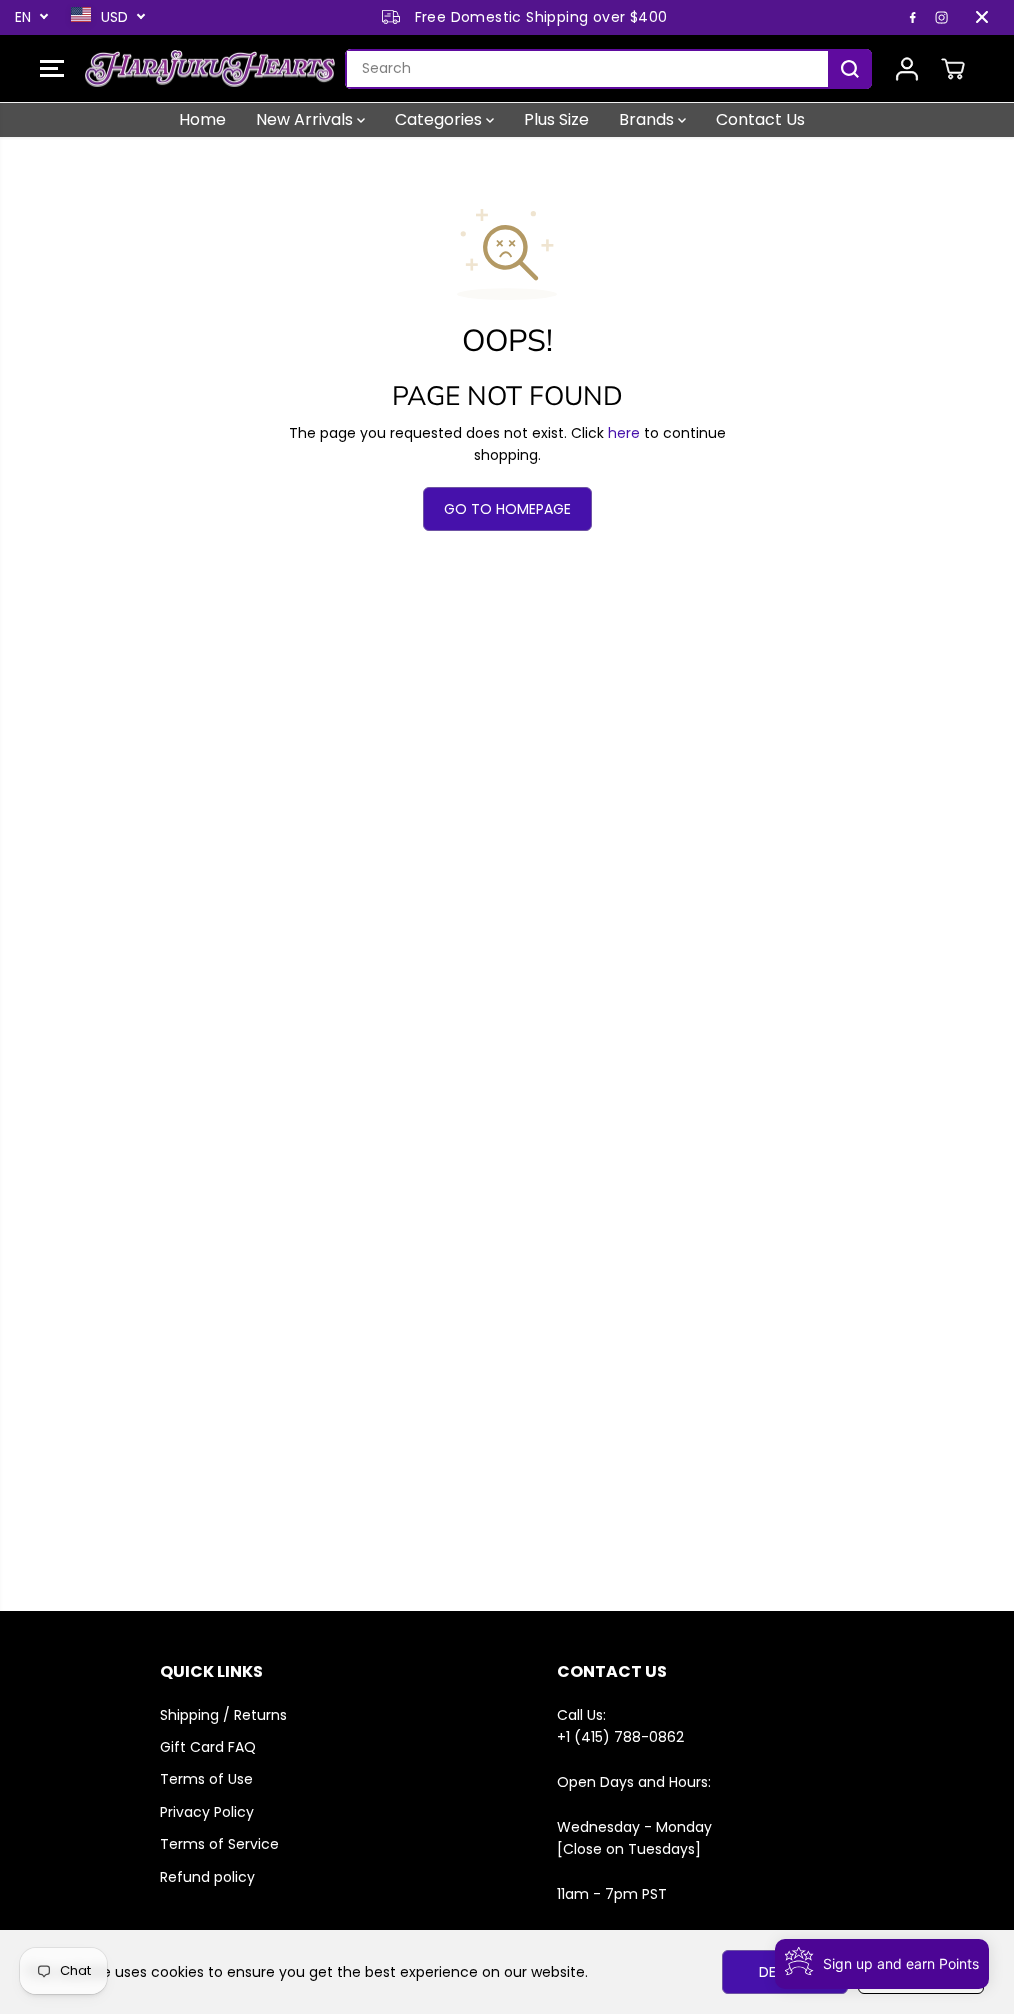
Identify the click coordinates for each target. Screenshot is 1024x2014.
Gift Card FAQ (208, 1747)
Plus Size (556, 119)
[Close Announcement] (982, 17)
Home (202, 119)
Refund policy (207, 1877)
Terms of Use (206, 1779)
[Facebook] (913, 17)
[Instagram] (942, 17)
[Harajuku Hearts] (210, 69)
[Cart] (953, 69)
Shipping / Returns (223, 1715)
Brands (648, 119)
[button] (52, 69)
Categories (440, 119)
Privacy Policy (207, 1812)
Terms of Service (219, 1844)
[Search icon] (850, 69)
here (624, 433)
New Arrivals (306, 119)
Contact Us (760, 119)
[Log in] (907, 69)
